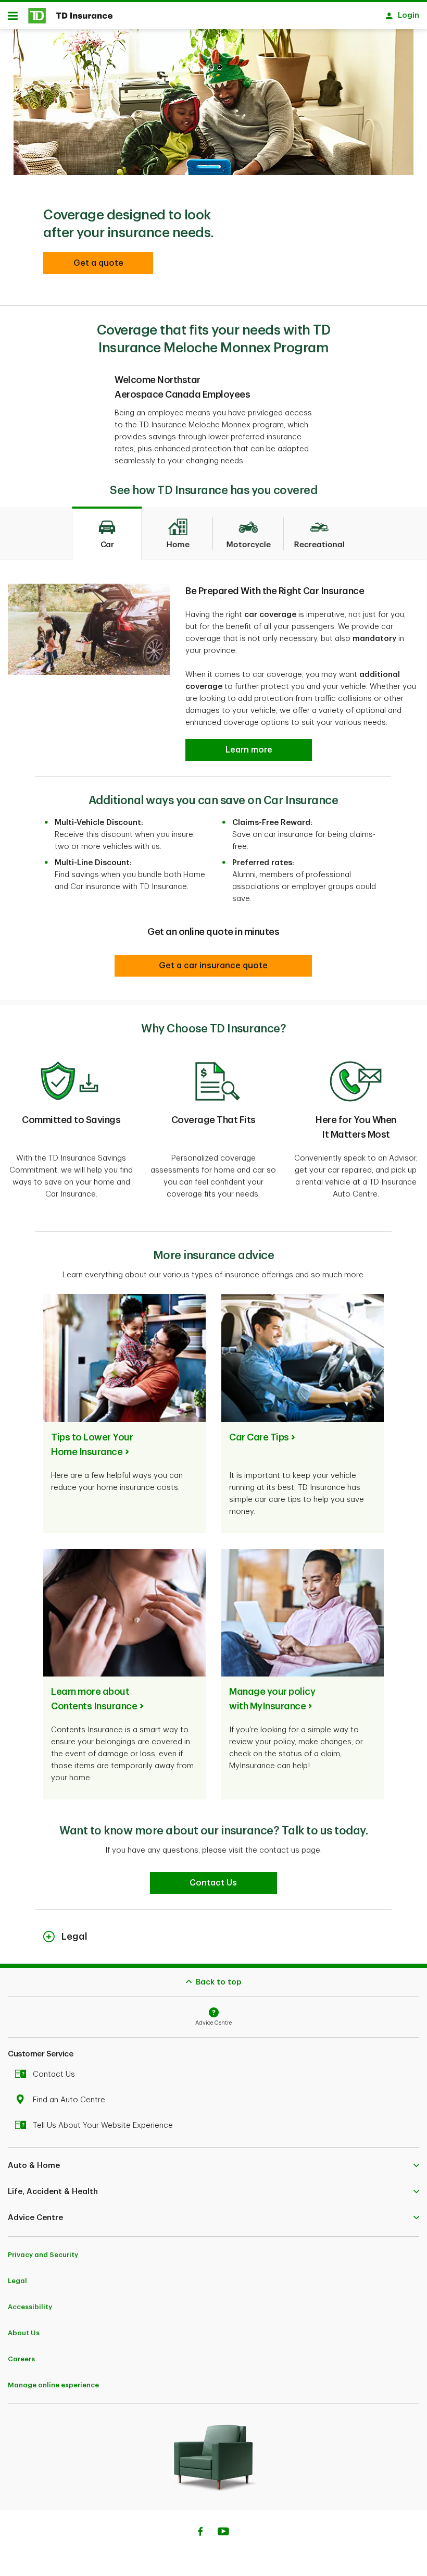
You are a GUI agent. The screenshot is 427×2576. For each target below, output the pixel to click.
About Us (24, 2333)
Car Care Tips (259, 1437)
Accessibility (30, 2307)
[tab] (107, 534)
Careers (21, 2359)
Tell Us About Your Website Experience (103, 2125)
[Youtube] (223, 2533)
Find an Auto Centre (69, 2100)
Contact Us (54, 2074)
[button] (98, 263)
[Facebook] (200, 2533)
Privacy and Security (43, 2255)
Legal (17, 2281)
